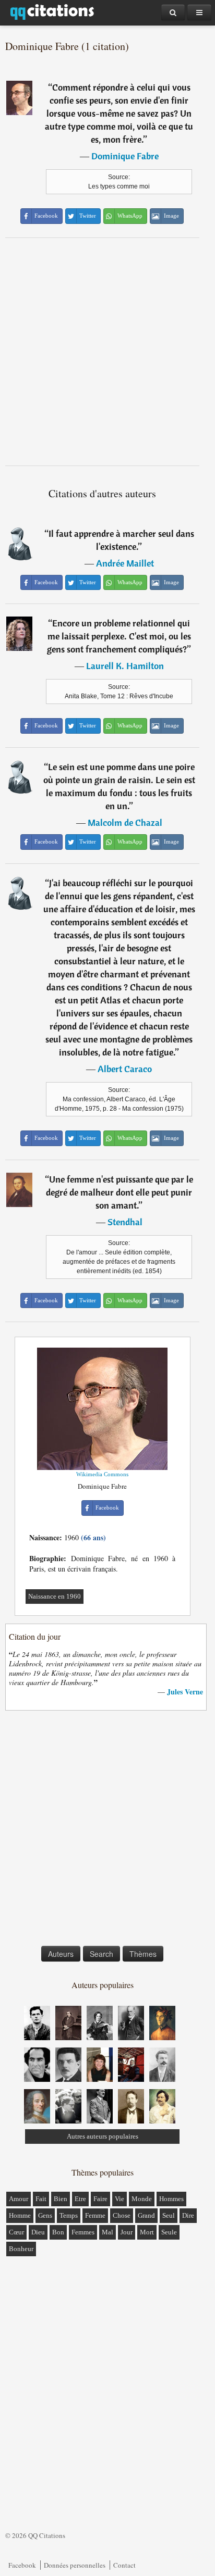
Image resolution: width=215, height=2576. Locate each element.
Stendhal (125, 1222)
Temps (69, 2215)
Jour (127, 2232)
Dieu (38, 2232)
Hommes (171, 2199)
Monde (142, 2199)
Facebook (22, 2565)
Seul (169, 2215)
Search (101, 1954)
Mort (147, 2232)
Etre (80, 2199)
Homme (20, 2215)
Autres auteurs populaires (103, 2136)
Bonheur (21, 2249)
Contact (124, 2565)
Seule (169, 2232)
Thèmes (143, 1954)
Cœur (16, 2232)
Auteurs (61, 1954)
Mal (107, 2232)
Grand (146, 2215)
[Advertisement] (107, 351)
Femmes (83, 2232)
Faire (100, 2199)
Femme (95, 2215)
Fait (41, 2199)
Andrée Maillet (125, 563)
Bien (61, 2199)
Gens (45, 2215)
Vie (120, 2199)
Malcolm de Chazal (125, 822)
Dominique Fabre (125, 156)
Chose (122, 2215)
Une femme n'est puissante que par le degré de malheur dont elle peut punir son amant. (120, 1192)
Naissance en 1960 (55, 1596)
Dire (188, 2215)
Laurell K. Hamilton (125, 666)
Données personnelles (75, 2565)
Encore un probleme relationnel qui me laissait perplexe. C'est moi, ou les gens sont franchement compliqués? (119, 636)
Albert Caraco (125, 1069)
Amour (19, 2199)
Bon (58, 2232)
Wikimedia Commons (102, 1474)
